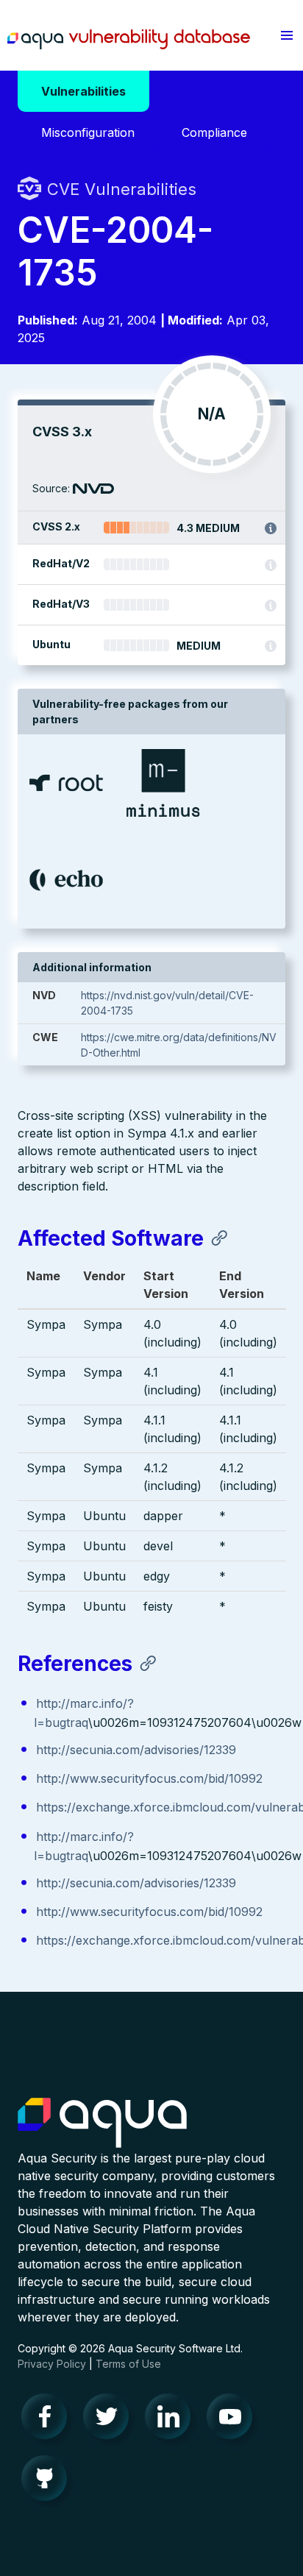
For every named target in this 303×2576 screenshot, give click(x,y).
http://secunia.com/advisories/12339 (136, 1750)
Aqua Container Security (102, 2123)
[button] (287, 35)
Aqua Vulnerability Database (129, 39)
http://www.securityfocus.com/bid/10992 (149, 1778)
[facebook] (49, 2420)
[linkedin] (172, 2420)
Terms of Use (128, 2364)
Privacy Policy (52, 2364)
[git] (49, 2482)
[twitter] (110, 2420)
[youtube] (234, 2420)
